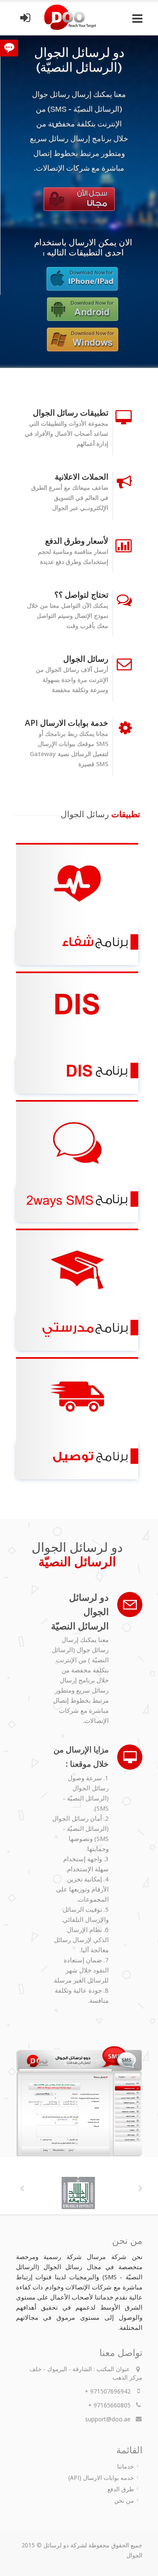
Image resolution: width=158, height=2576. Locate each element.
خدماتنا (126, 2466)
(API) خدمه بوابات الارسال (101, 2478)
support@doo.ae (108, 2419)
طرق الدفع (121, 2489)
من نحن (124, 2500)
